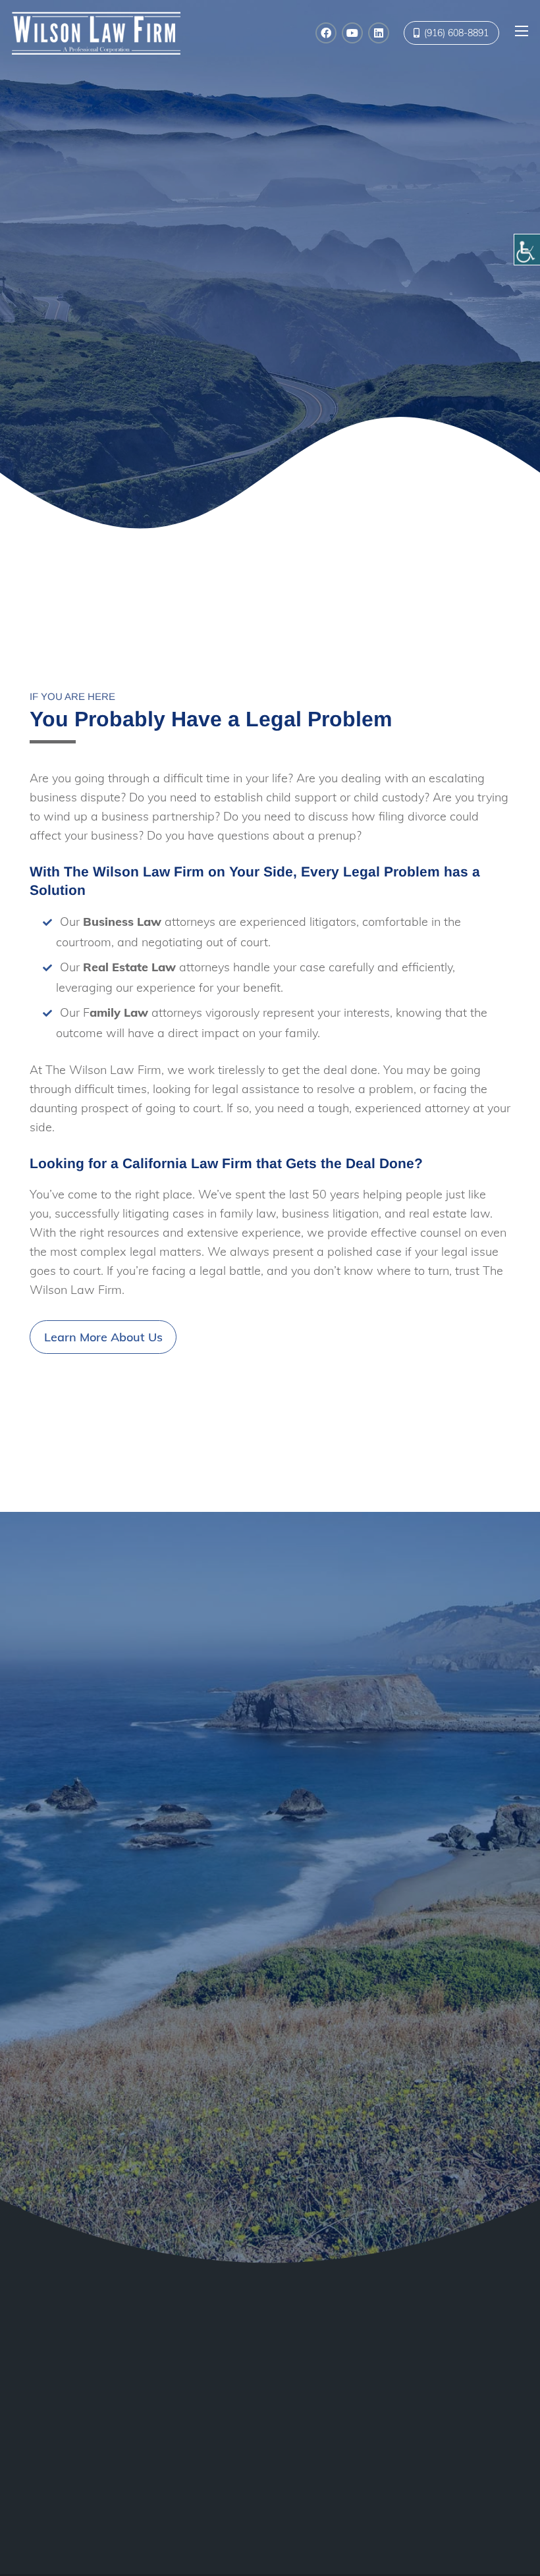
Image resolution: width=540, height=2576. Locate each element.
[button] (522, 31)
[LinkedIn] (379, 33)
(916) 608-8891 (196, 2478)
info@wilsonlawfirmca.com (228, 2449)
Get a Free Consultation (442, 397)
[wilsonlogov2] (96, 33)
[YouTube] (352, 33)
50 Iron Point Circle (202, 2387)
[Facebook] (326, 33)
